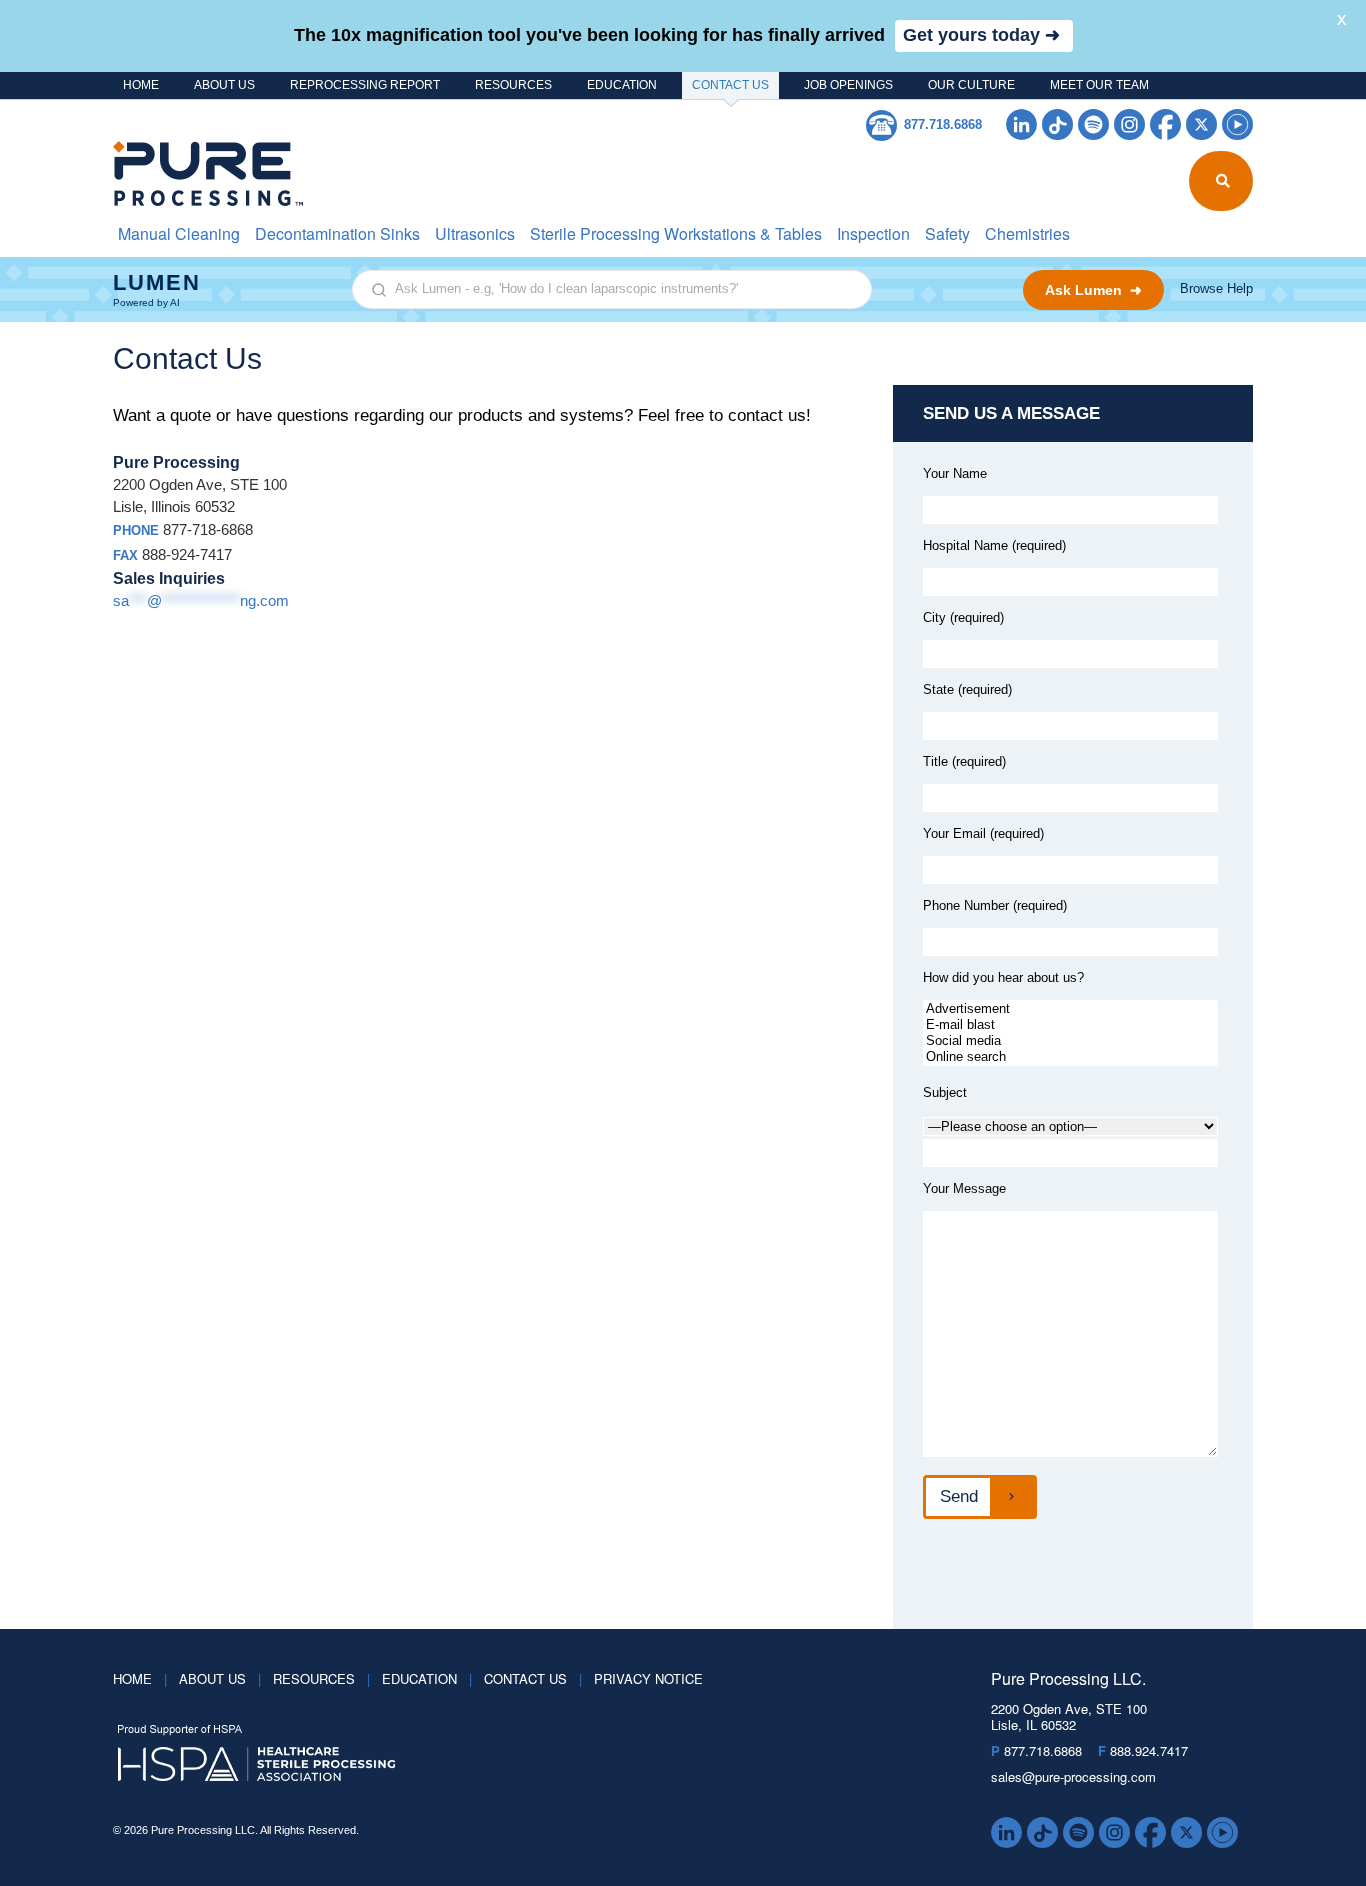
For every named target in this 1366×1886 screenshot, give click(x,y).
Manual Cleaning (179, 233)
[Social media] (1070, 1041)
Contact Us (730, 85)
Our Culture (971, 85)
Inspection (873, 233)
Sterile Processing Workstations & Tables (676, 233)
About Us (224, 85)
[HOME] (195, 173)
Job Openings (848, 85)
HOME (141, 85)
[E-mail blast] (1070, 1025)
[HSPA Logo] (522, 1754)
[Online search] (1070, 1057)
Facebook (1165, 124)
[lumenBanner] (683, 290)
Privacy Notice (648, 1678)
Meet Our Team (1099, 85)
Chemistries (1027, 233)
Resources (513, 85)
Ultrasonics (475, 233)
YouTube (1237, 124)
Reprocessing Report (365, 85)
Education (622, 85)
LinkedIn (1021, 124)
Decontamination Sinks (337, 233)
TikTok (1057, 124)
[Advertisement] (1070, 1009)
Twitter (1201, 124)
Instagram (1129, 124)
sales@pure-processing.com (1073, 1776)
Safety (947, 233)
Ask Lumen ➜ (1093, 290)
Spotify (1093, 124)
